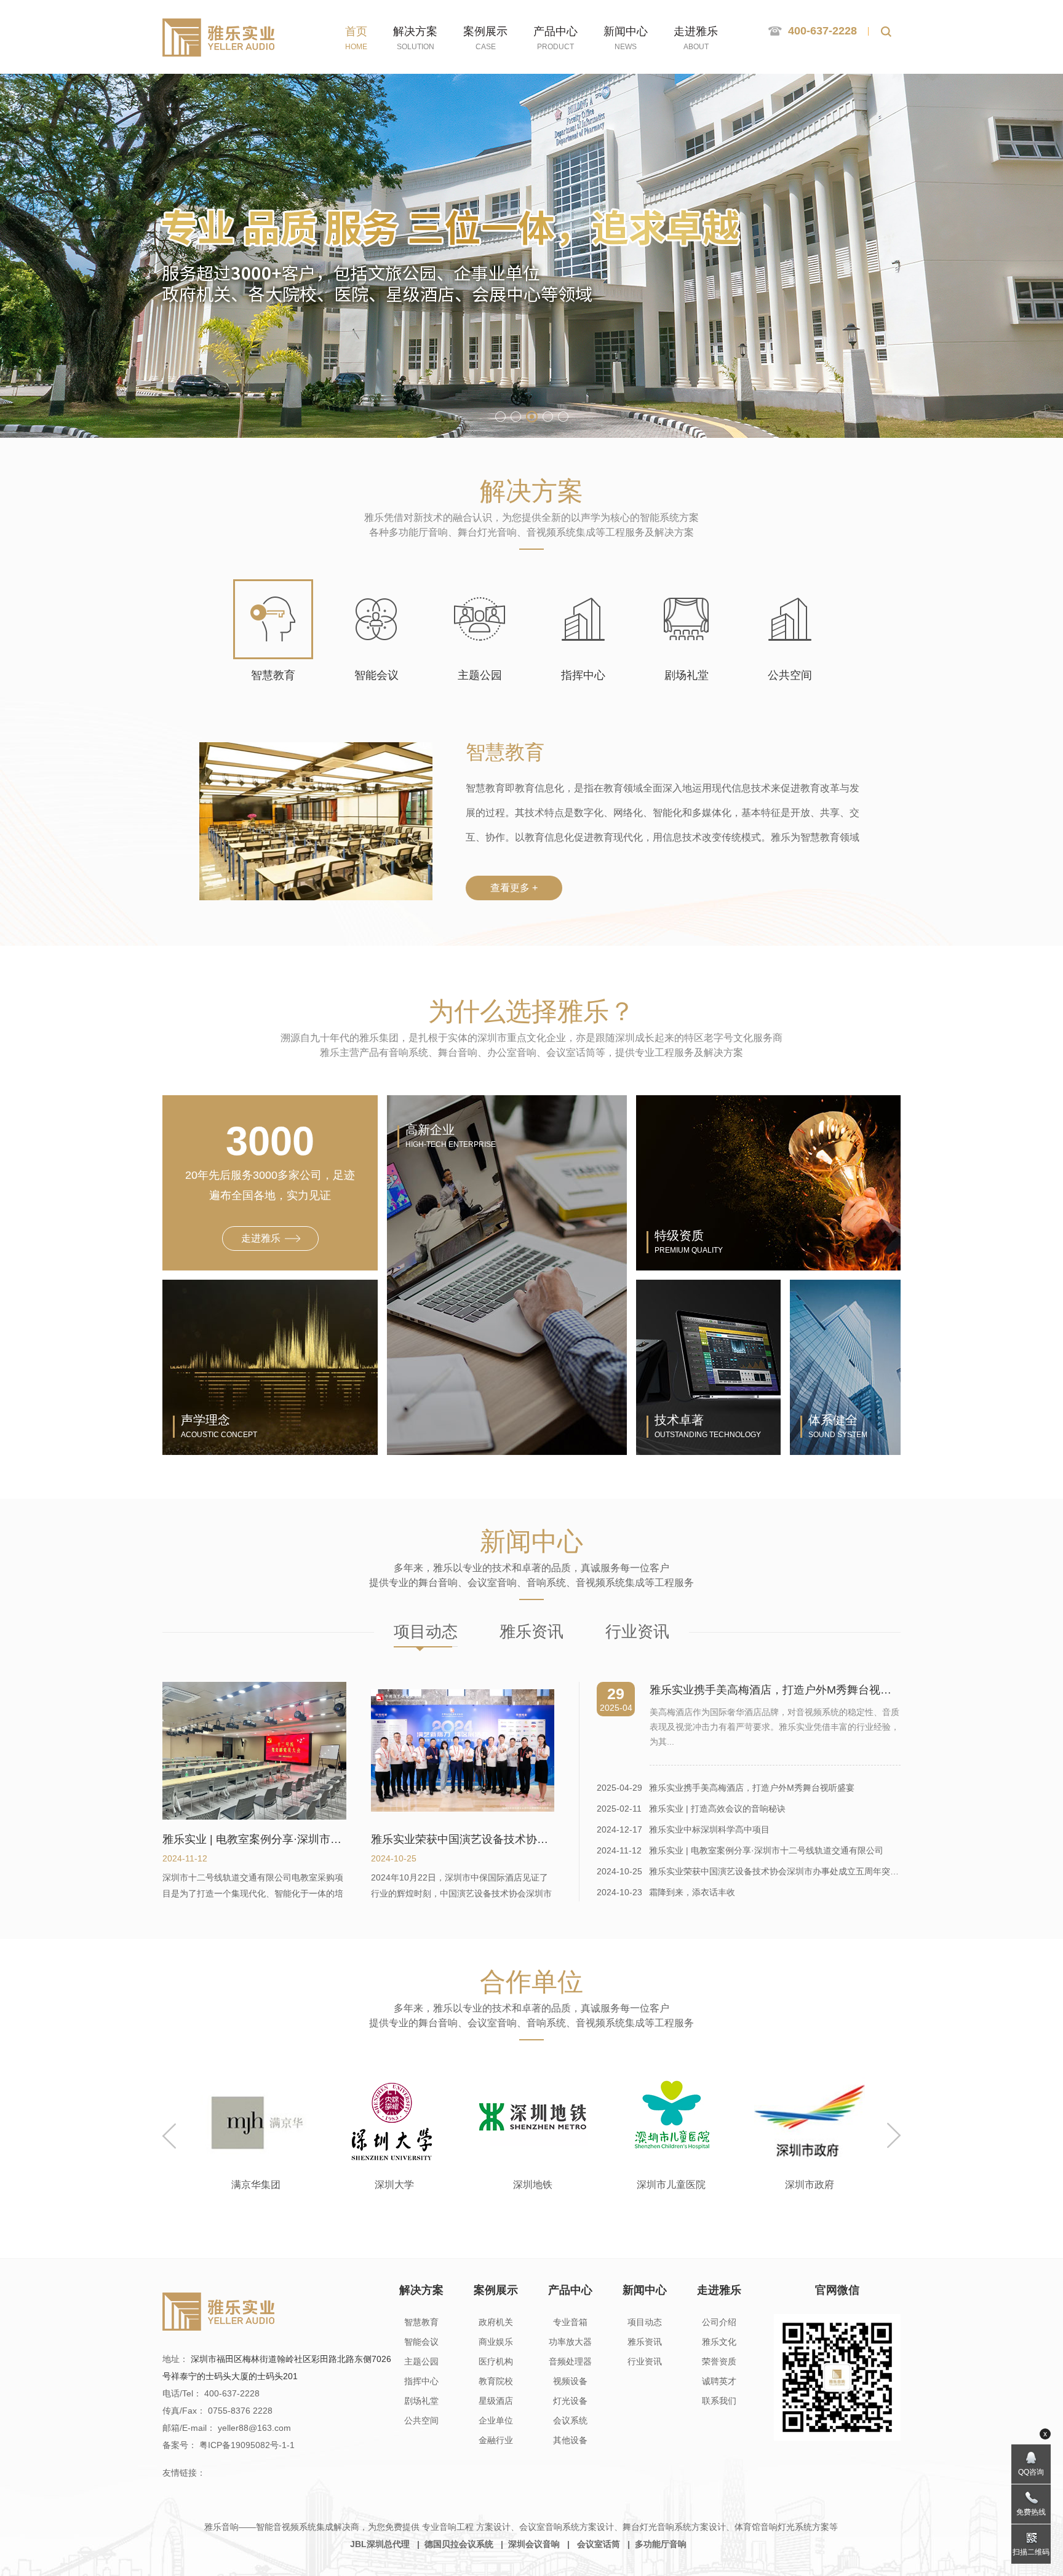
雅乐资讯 (531, 1631)
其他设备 (570, 2440)
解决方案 (421, 2290)
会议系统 (570, 2420)
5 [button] (563, 417)
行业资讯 (637, 1631)
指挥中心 (421, 2381)
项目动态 (426, 1631)
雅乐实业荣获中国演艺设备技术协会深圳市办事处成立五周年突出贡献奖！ (749, 1871)
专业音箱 (570, 2322)
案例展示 (496, 2290)
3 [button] (532, 417)
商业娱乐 (496, 2342)
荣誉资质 (719, 2361)
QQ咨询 (1031, 2472)
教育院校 (496, 2381)
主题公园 (421, 2361)
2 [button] (516, 417)
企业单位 (496, 2420)
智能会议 (421, 2342)
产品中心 (570, 2290)
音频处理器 (570, 2361)
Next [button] (894, 2136)
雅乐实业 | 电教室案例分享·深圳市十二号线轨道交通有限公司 (740, 1850)
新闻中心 (645, 2290)
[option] (256, 2128)
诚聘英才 (719, 2381)
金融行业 (496, 2440)
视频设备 (570, 2381)
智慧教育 (421, 2322)
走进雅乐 (719, 2290)
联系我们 (719, 2401)
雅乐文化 (719, 2342)
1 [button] (500, 417)
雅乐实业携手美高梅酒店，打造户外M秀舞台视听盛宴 (726, 1788)
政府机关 (496, 2322)
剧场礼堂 (421, 2401)
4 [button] (548, 417)
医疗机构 (496, 2361)
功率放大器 (570, 2342)
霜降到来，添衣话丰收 (666, 1892)
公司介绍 (719, 2322)
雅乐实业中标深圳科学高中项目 (683, 1829)
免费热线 (1031, 2512)
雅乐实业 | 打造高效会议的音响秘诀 (691, 1809)
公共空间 (421, 2420)
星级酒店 (496, 2401)
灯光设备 (570, 2401)
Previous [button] (169, 2136)
